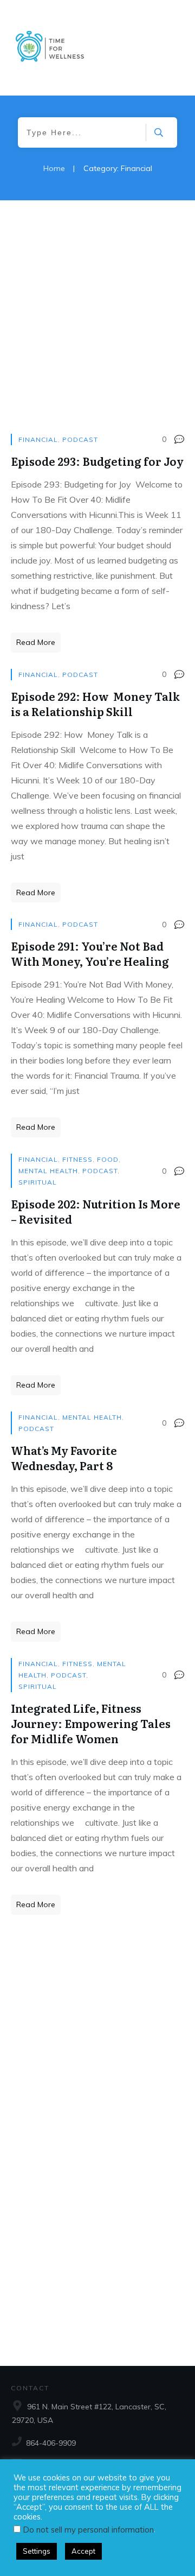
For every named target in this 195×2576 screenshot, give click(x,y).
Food (108, 1159)
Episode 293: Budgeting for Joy (97, 461)
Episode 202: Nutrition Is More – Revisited (96, 1211)
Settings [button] (37, 2551)
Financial (38, 439)
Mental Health (48, 1171)
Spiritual (38, 1182)
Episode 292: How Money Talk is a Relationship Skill (95, 704)
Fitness (77, 1159)
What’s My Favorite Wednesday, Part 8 (64, 1458)
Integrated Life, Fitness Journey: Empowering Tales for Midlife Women (91, 1723)
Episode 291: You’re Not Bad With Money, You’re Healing (90, 953)
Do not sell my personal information (89, 2530)
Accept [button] (83, 2551)
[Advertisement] (97, 325)
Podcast (80, 439)
